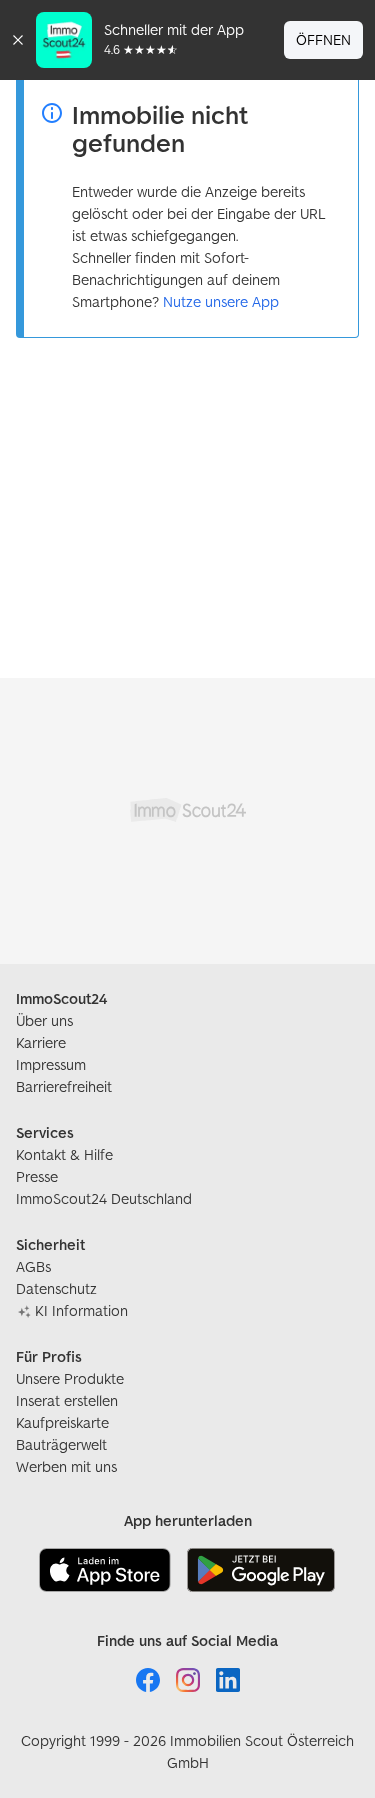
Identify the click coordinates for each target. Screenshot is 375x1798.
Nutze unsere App (221, 301)
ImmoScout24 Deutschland (104, 1198)
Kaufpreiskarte (62, 1422)
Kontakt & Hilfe (64, 1154)
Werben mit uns (66, 1466)
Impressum (51, 1064)
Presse (37, 1176)
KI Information (81, 1310)
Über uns (44, 1020)
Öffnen (323, 39)
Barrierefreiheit (64, 1086)
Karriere (41, 1042)
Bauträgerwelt (61, 1444)
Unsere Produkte (70, 1378)
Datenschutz (56, 1288)
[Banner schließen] (18, 40)
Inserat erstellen (67, 1400)
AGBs (33, 1266)
